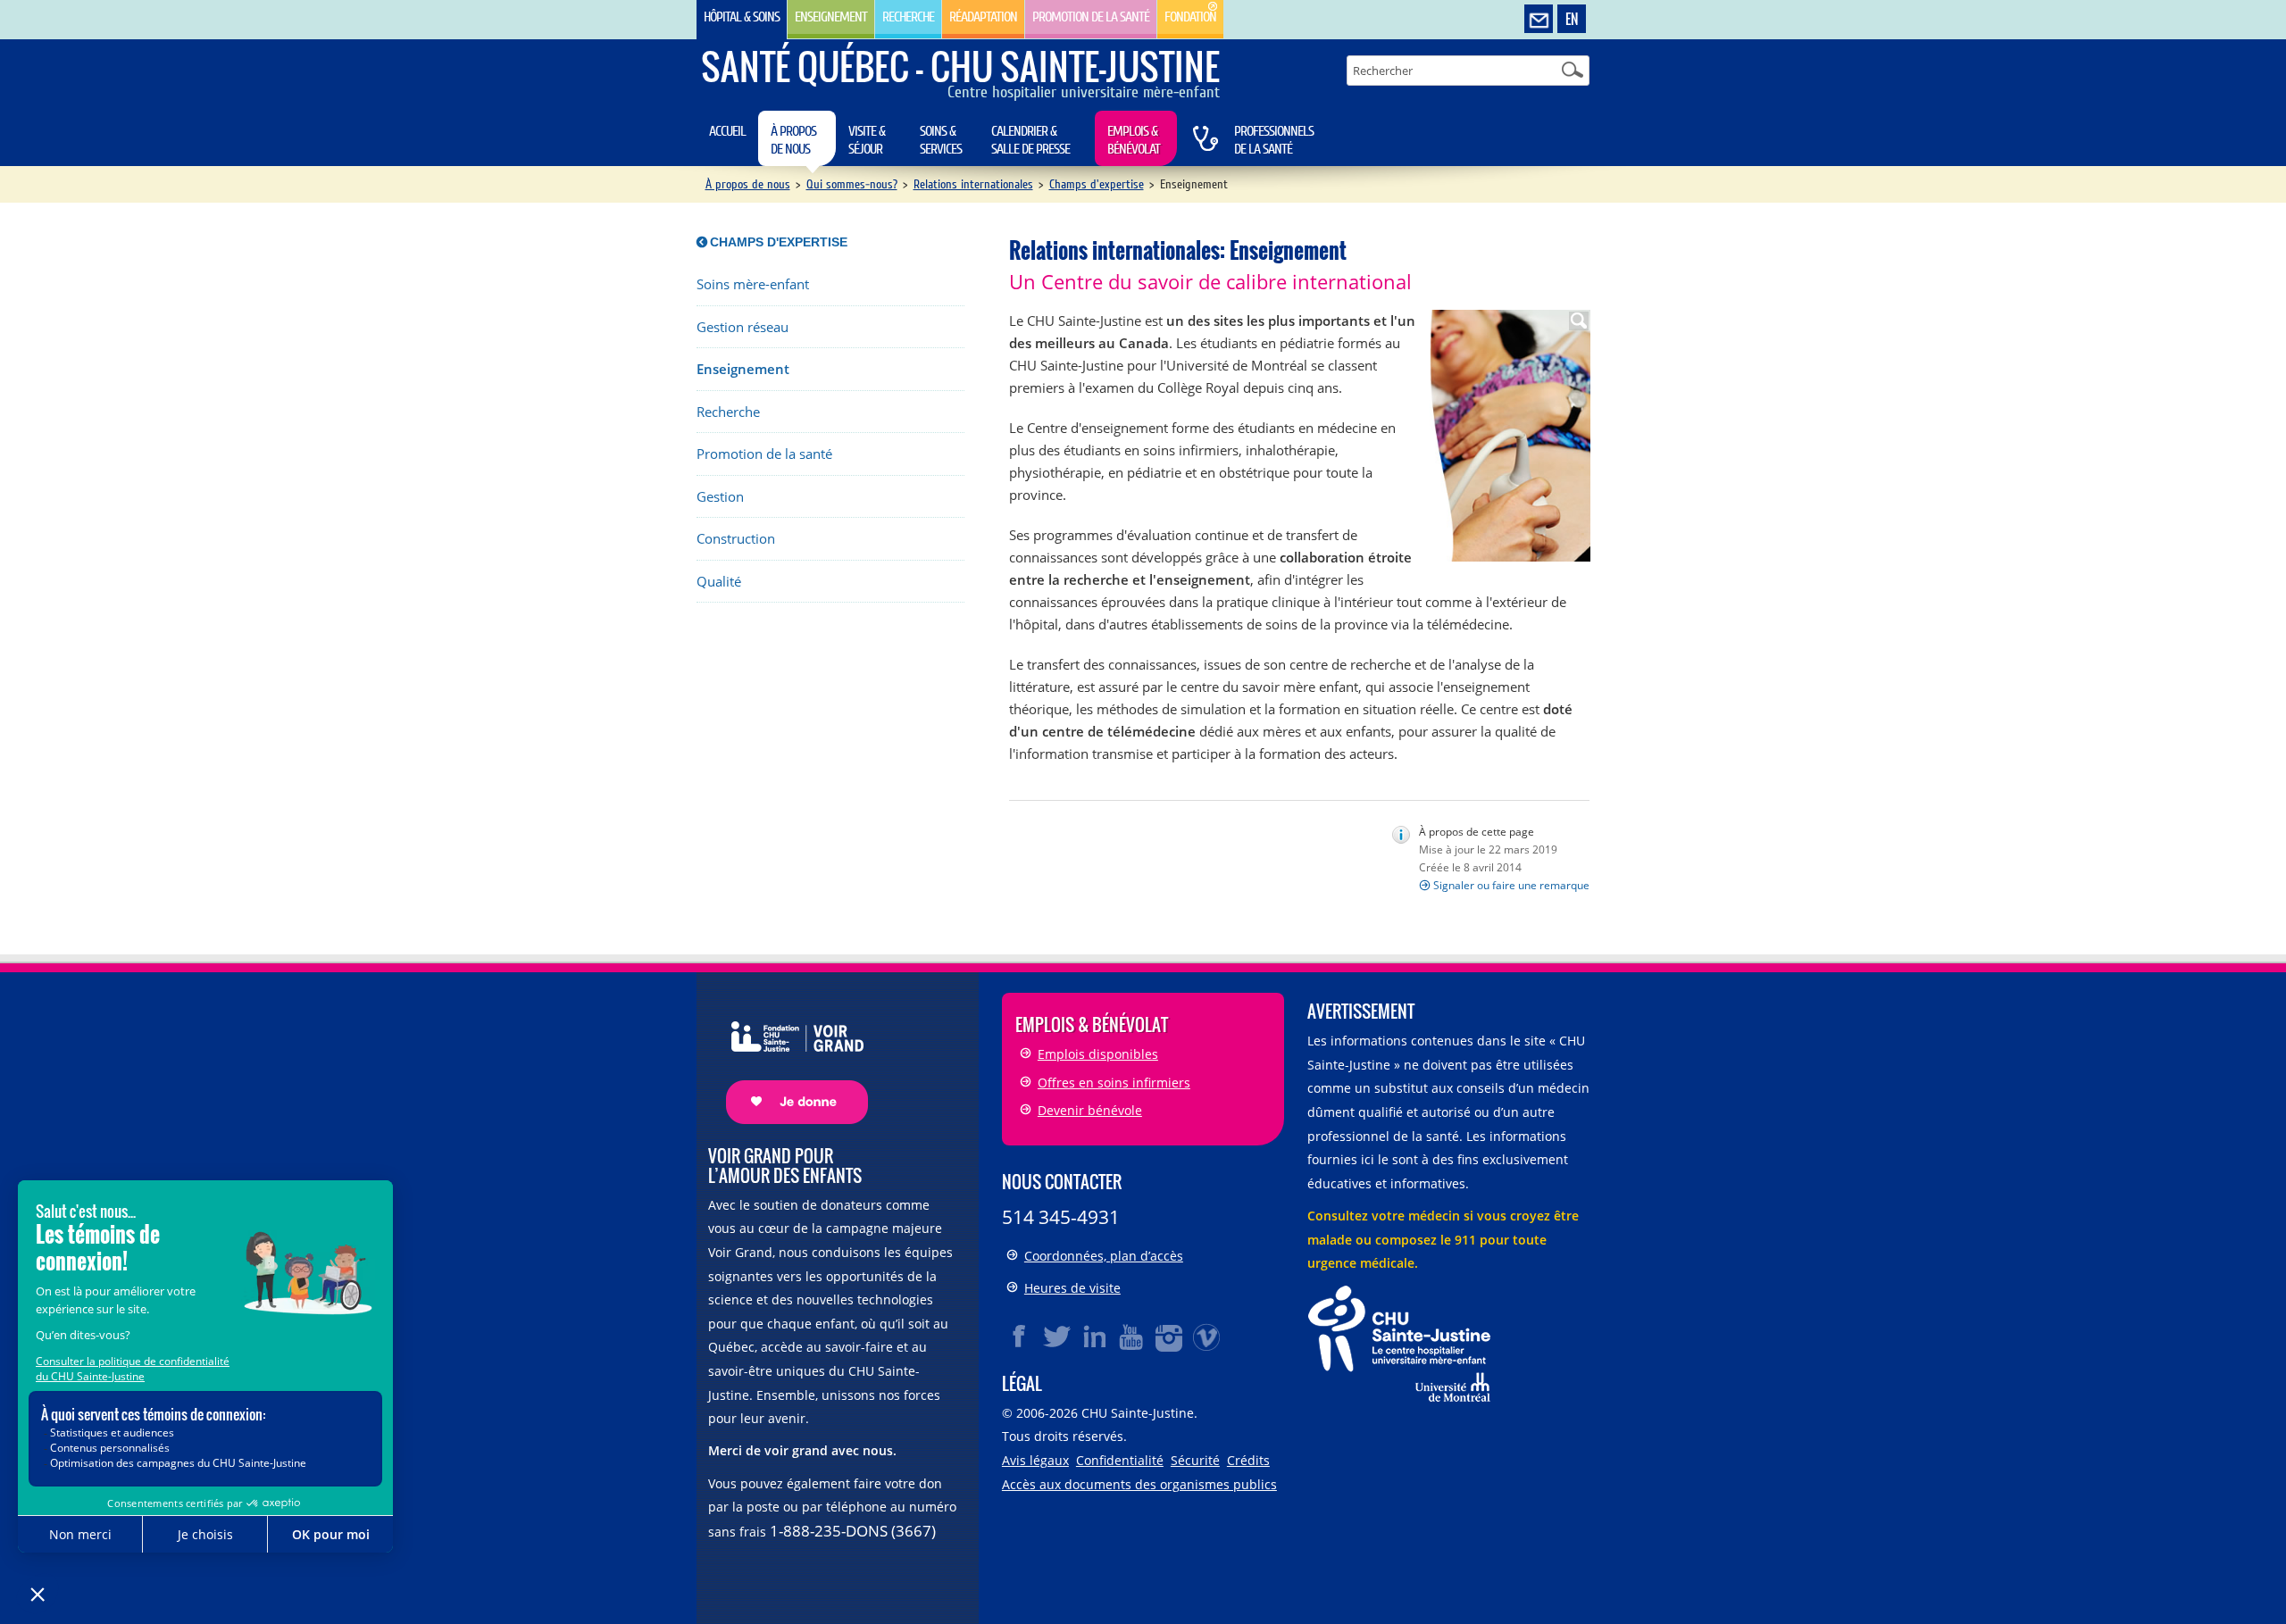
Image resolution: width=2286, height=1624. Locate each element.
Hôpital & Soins (742, 17)
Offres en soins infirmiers (1114, 1083)
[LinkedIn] (1095, 1337)
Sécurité (1195, 1460)
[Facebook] (1020, 1337)
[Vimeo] (1207, 1337)
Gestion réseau (743, 327)
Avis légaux (1035, 1460)
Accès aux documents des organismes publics (1139, 1484)
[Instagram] (1170, 1337)
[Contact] (1539, 20)
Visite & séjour (867, 140)
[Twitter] (1057, 1337)
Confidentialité (1120, 1460)
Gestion (720, 497)
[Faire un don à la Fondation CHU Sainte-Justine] (788, 1058)
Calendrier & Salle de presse (1030, 140)
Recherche (908, 17)
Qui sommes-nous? (852, 184)
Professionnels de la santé (1274, 140)
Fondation (1190, 17)
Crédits (1248, 1460)
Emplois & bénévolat (1134, 140)
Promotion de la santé (1091, 17)
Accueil (727, 131)
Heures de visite (1072, 1288)
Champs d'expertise (1097, 184)
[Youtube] (1132, 1337)
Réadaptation (983, 17)
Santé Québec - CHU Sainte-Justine (960, 66)
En (1572, 19)
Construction (736, 539)
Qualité (719, 582)
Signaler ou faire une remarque (1511, 885)
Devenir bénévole (1090, 1110)
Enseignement (831, 17)
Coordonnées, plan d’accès (1104, 1256)
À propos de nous (793, 140)
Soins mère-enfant (753, 284)
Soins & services (941, 140)
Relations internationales (973, 184)
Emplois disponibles (1098, 1054)
